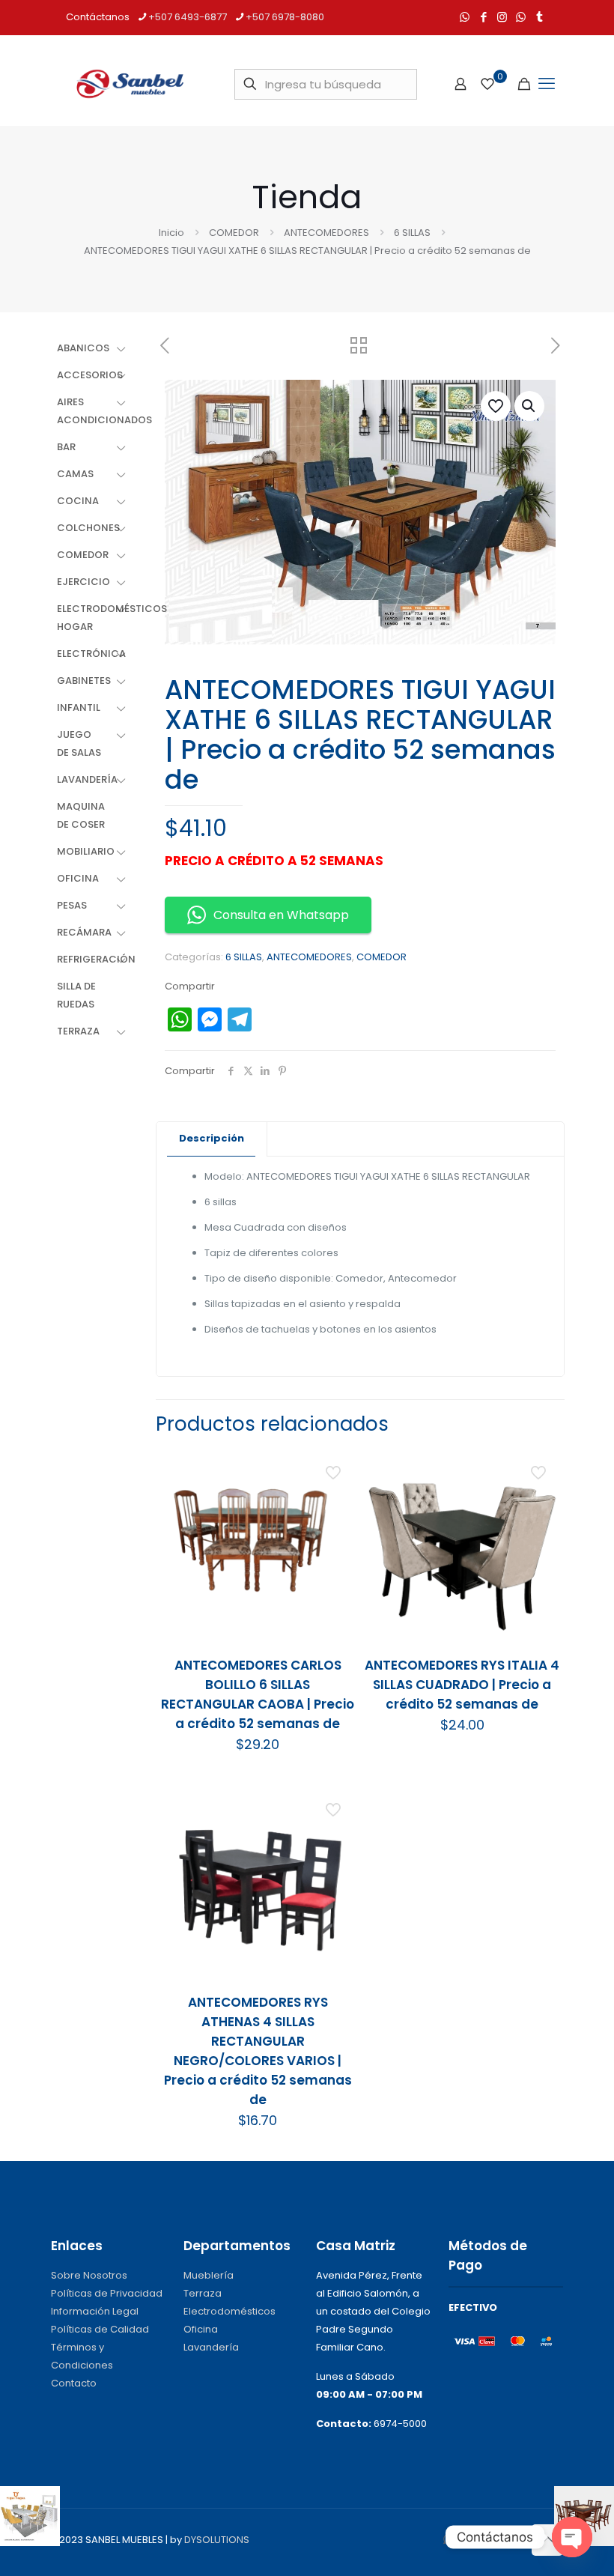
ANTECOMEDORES (326, 233)
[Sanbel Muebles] (130, 84)
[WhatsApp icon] (465, 17)
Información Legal (95, 2311)
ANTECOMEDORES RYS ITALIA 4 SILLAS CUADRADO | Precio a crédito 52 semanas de (462, 1685)
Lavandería (211, 2347)
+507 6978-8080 (285, 17)
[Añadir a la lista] (335, 1533)
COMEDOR (234, 233)
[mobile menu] (547, 84)
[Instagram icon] (502, 17)
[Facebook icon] (483, 17)
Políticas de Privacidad (107, 2293)
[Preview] (335, 1566)
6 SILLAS (412, 233)
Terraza (203, 2293)
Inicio (171, 233)
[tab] (212, 1139)
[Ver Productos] (335, 1501)
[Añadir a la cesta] (335, 1469)
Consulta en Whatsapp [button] (281, 915)
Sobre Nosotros (89, 2275)
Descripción (212, 1138)
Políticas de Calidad (100, 2329)
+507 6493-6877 (188, 17)
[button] (529, 406)
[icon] (521, 17)
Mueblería (209, 2275)
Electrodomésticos (230, 2311)
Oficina (201, 2329)
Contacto (74, 2383)
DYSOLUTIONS (217, 2540)
